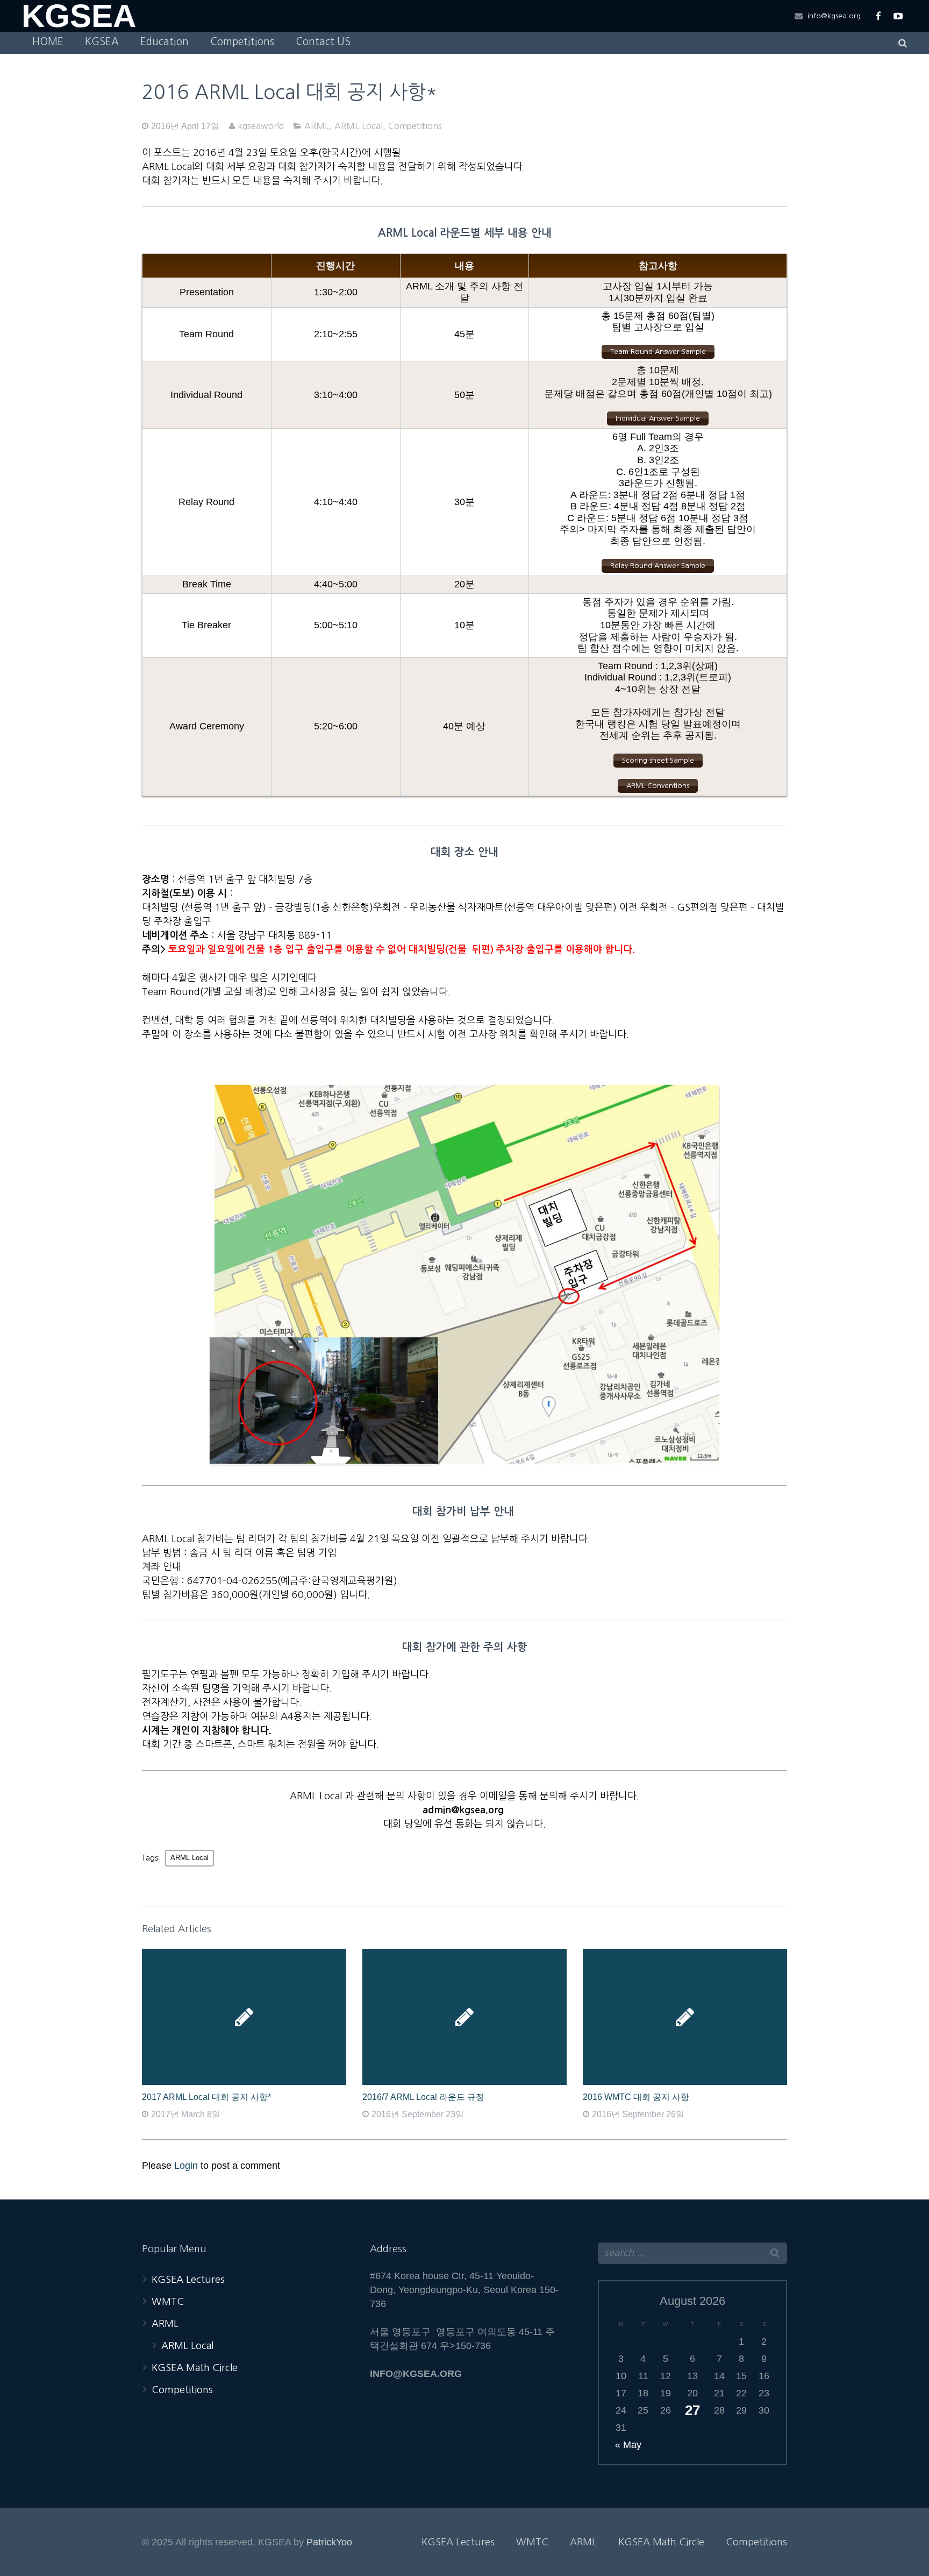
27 (692, 2410)
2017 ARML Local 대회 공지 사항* (206, 2097)
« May (628, 2445)
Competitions (415, 126)
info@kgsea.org (834, 16)
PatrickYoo (329, 2542)
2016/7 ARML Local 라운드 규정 (423, 2097)
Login (186, 2166)
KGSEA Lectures (188, 2280)
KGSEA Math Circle (195, 2368)
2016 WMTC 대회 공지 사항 (636, 2097)
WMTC (168, 2302)
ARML (317, 126)
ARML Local (359, 126)
